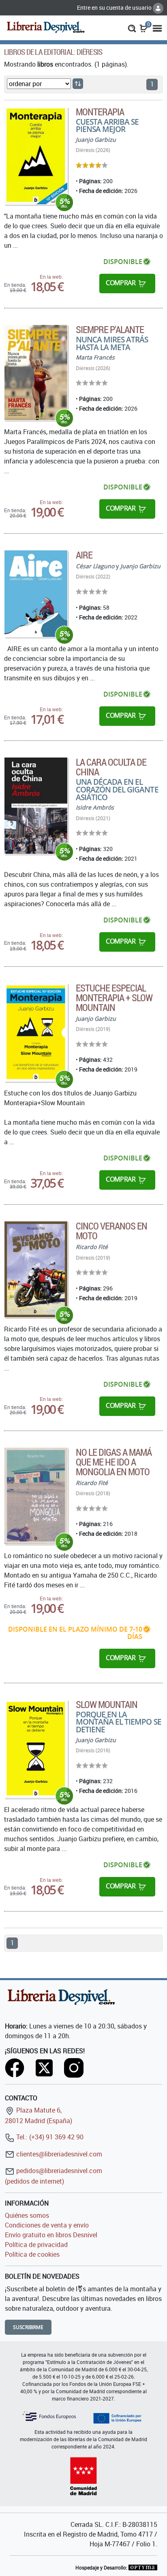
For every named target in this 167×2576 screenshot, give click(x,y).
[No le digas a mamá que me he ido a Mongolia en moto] (36, 1496)
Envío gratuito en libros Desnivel (51, 2235)
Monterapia (100, 112)
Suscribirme (28, 2327)
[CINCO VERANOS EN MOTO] (36, 1269)
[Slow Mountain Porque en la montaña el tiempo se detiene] (36, 1749)
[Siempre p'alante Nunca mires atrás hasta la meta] (36, 372)
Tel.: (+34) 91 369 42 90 (49, 2137)
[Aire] (36, 594)
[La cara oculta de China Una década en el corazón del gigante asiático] (36, 806)
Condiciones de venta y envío (47, 2225)
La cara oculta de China (111, 767)
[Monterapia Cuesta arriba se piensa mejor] (36, 156)
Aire (84, 555)
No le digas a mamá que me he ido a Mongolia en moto (114, 1462)
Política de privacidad (36, 2245)
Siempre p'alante (110, 329)
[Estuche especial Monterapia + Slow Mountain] (36, 1033)
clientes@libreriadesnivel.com (58, 2154)
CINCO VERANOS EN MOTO (112, 1231)
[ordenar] (78, 84)
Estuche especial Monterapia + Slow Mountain (114, 998)
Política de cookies (32, 2254)
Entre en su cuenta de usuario (115, 8)
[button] (132, 28)
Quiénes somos (27, 2215)
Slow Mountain (107, 1704)
